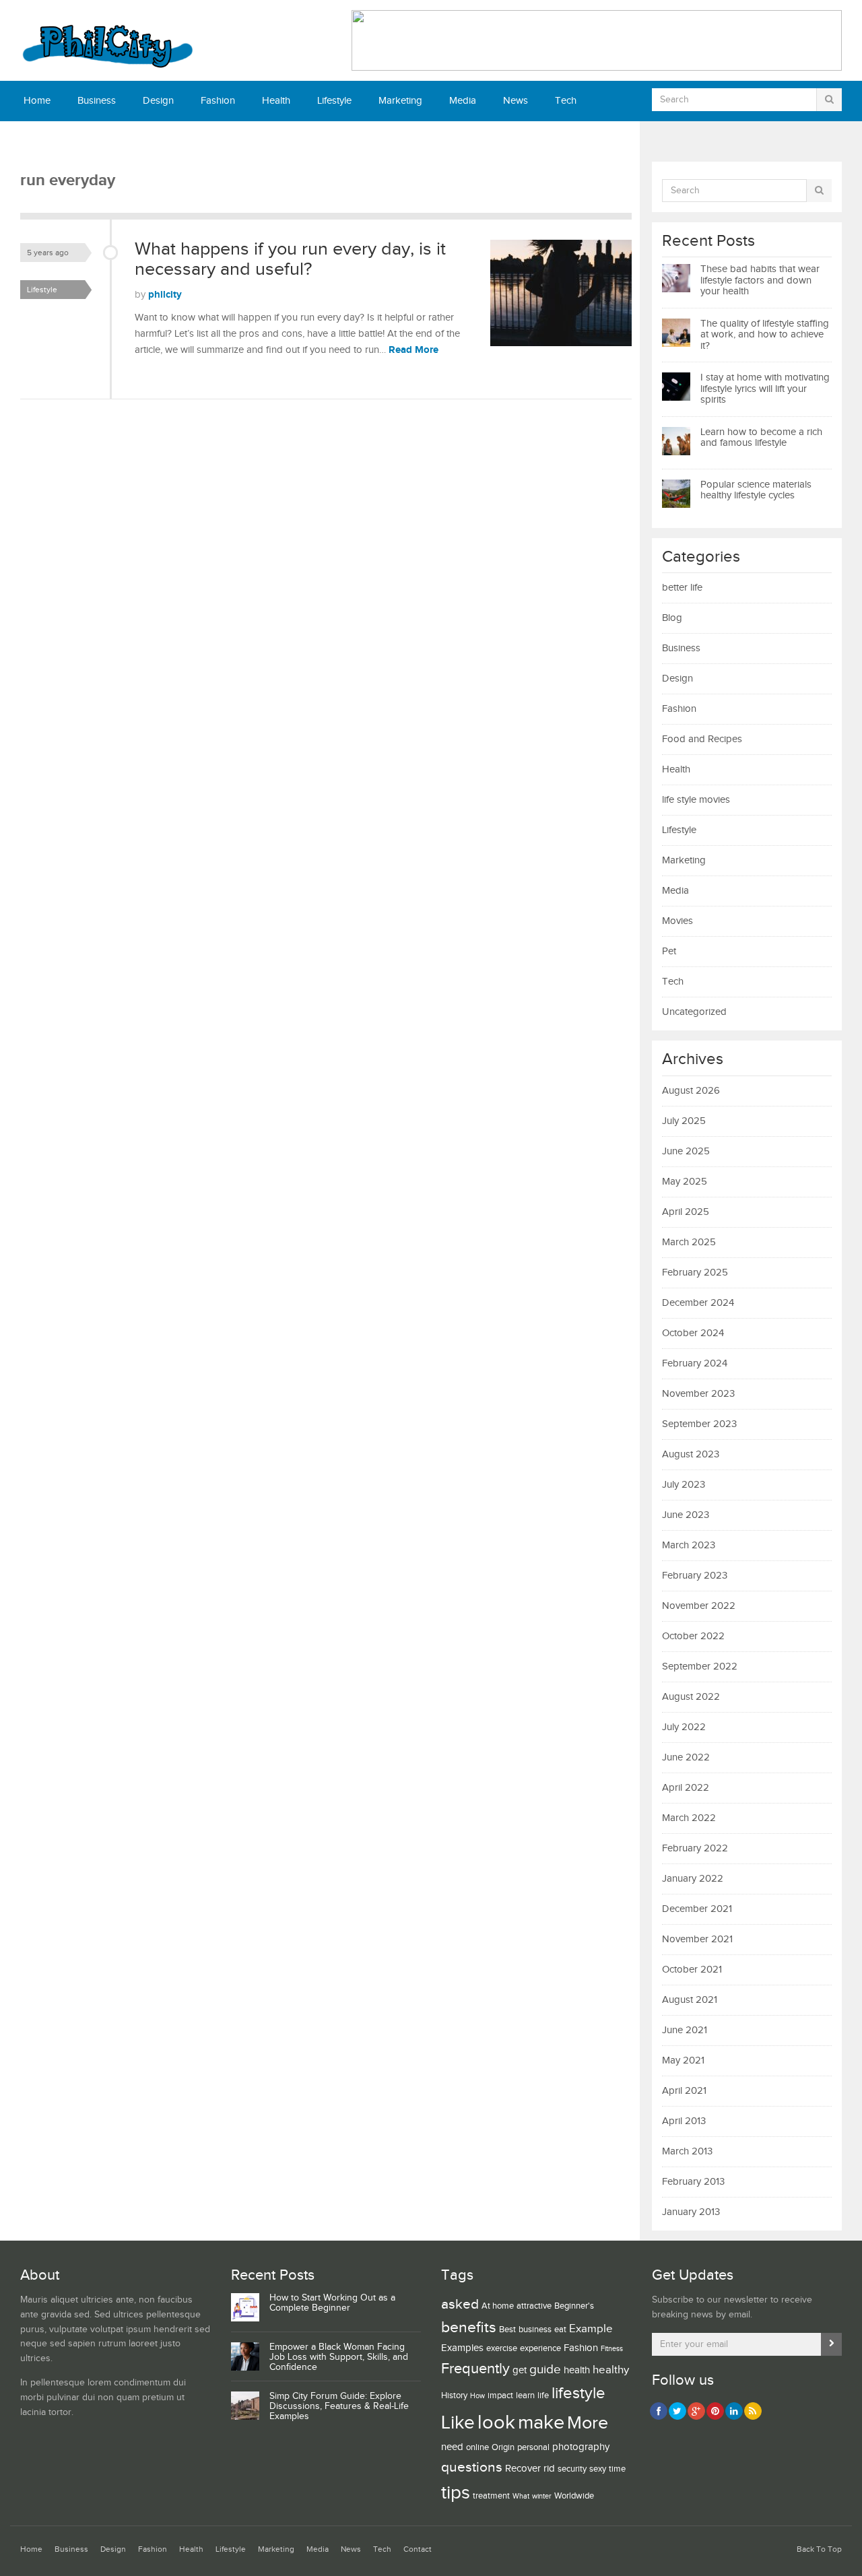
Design (158, 101)
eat (560, 2330)
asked (460, 2304)
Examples (462, 2348)
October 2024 (693, 1333)
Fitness (612, 2349)
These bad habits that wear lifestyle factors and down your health (760, 280)
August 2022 (691, 1697)
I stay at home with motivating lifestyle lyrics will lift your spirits (765, 389)
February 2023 (695, 1576)
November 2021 (697, 1939)
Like (458, 2423)
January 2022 (693, 1879)
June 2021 (685, 2030)
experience (540, 2348)
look (496, 2423)
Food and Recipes (702, 739)
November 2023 (698, 1394)
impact (500, 2396)
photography (581, 2447)
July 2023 (684, 1485)
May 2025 (685, 1182)
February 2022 (695, 1848)
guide (545, 2369)
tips (456, 2493)
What (521, 2497)
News (516, 101)
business (535, 2330)
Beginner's (574, 2306)
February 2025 (695, 1273)
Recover (523, 2469)
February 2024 (695, 1363)
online (477, 2447)
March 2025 (689, 1242)
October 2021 (692, 1970)
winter (542, 2497)
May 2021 (683, 2060)
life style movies (696, 800)
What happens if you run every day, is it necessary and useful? (290, 259)
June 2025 (686, 1151)
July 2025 (684, 1121)
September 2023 (699, 1424)
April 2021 (684, 2091)
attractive (534, 2306)
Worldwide (574, 2496)
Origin (503, 2447)
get (520, 2370)
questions (472, 2467)
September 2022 (700, 1666)
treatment (491, 2496)
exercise (502, 2348)
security (572, 2469)
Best (507, 2330)
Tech (566, 101)
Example (591, 2329)
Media (463, 101)
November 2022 (699, 1606)
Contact (40, 141)
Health (276, 101)
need (452, 2447)
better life (682, 588)
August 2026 (691, 1091)
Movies (677, 921)
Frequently (475, 2369)
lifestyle (578, 2393)
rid (549, 2469)
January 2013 (691, 2212)
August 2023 (691, 1454)
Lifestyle (334, 101)
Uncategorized (694, 1012)
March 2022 (689, 1818)
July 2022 (684, 1727)
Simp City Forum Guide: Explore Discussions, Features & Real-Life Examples (339, 2406)
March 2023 (689, 1545)
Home (37, 101)
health (577, 2370)
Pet (669, 951)
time (617, 2469)
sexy (598, 2469)
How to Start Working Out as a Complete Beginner (332, 2303)
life (543, 2396)
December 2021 (697, 1909)
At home (498, 2306)
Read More (413, 350)
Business (97, 101)
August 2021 (690, 2000)
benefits (469, 2328)
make (541, 2422)
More (588, 2423)
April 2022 (686, 1788)
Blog (672, 618)
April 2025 (686, 1212)
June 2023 (686, 1515)
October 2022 (693, 1636)
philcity (165, 295)
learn (525, 2396)
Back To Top (819, 2549)
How (477, 2396)
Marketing (400, 101)
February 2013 (693, 2182)
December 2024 (698, 1303)
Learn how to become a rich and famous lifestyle (761, 438)
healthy (611, 2370)
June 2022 (686, 1757)
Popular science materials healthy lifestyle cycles (756, 490)
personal (533, 2447)
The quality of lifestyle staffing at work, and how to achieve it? (765, 335)
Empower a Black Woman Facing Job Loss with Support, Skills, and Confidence (339, 2357)
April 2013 (684, 2121)
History (454, 2396)
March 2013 (687, 2151)
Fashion (218, 101)
